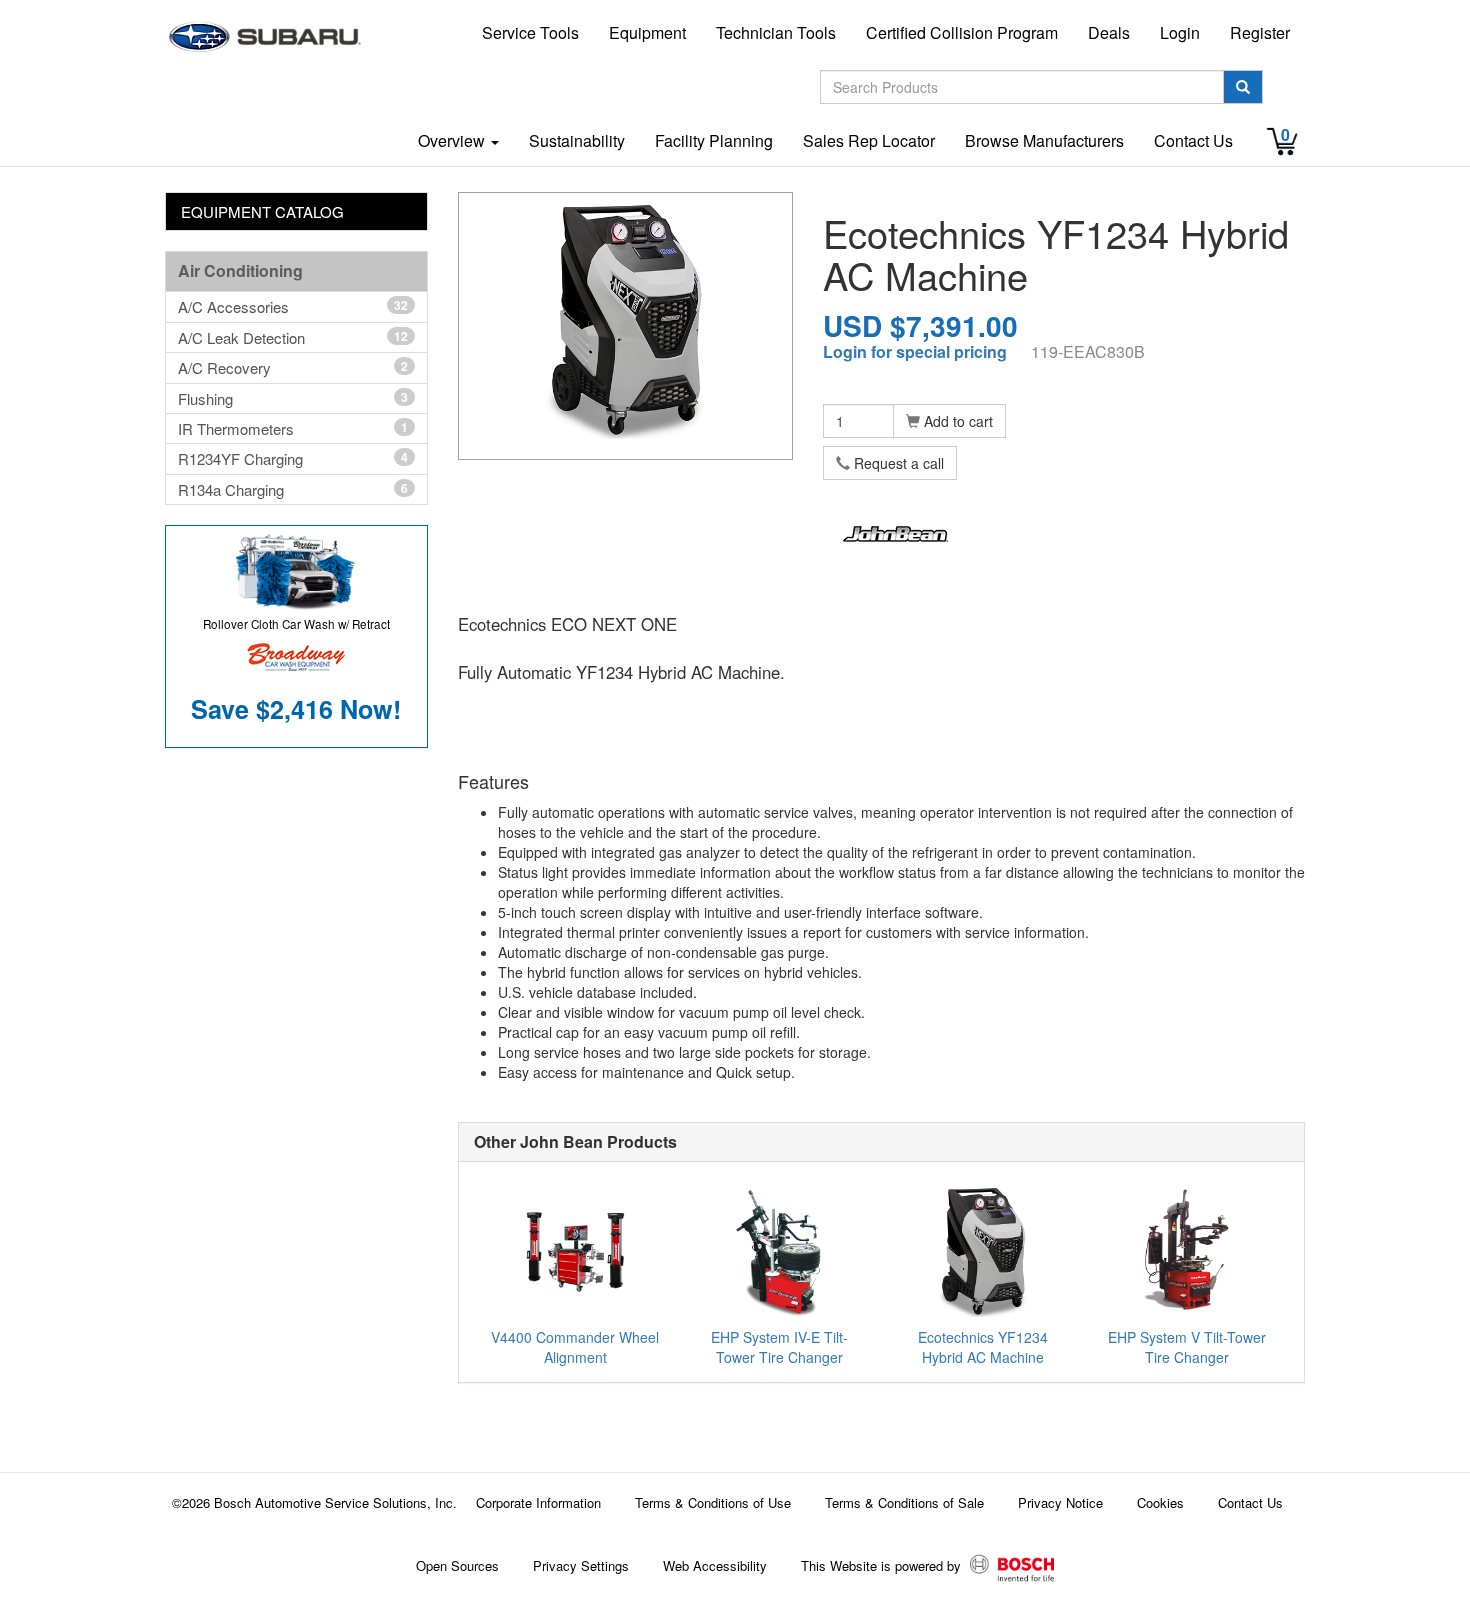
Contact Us (1193, 140)
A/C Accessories (293, 306)
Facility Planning (714, 140)
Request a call (897, 463)
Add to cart (956, 421)
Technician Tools (776, 32)
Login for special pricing (915, 351)
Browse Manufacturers (1044, 140)
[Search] (1243, 87)
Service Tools (530, 32)
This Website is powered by (883, 1565)
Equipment (647, 32)
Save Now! (296, 709)
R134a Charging (293, 489)
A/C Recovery (293, 367)
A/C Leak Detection (293, 337)
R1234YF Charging (293, 458)
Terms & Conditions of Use (713, 1502)
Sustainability (577, 140)
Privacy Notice (1060, 1502)
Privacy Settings (581, 1565)
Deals (1109, 32)
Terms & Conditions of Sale (904, 1502)
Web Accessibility (715, 1565)
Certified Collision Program (962, 32)
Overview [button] (453, 140)
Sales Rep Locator (869, 140)
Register (1260, 32)
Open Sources (457, 1565)
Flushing (293, 398)
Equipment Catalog (262, 211)
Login (1180, 32)
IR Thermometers (293, 428)
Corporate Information (538, 1502)
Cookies (1160, 1502)
